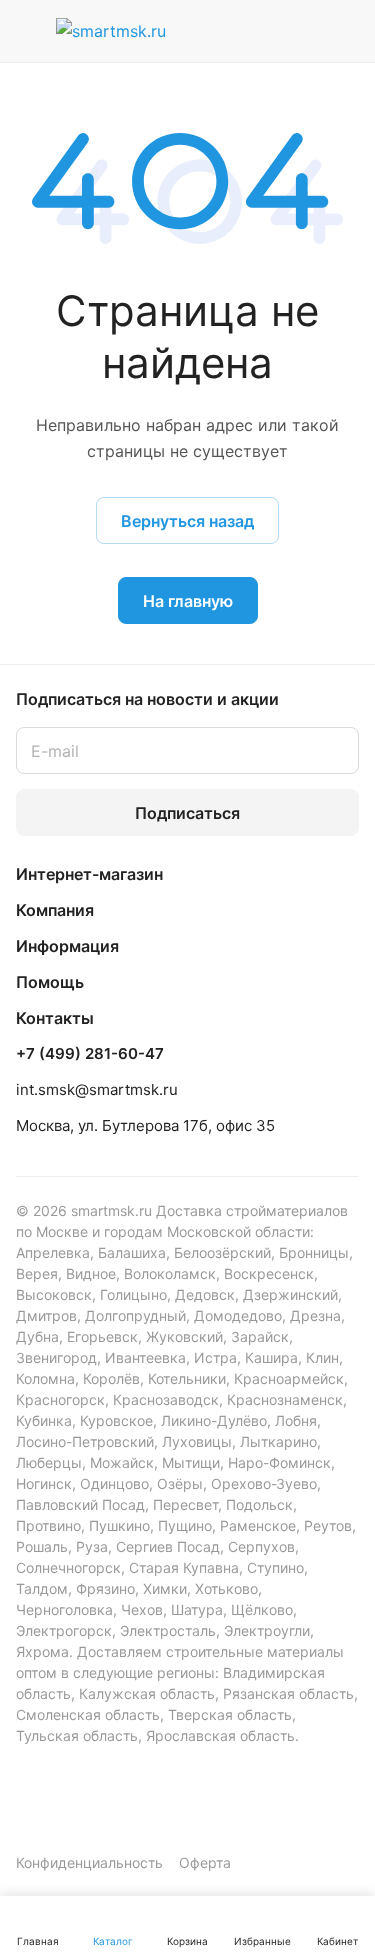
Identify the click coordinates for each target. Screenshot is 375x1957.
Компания (55, 910)
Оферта (205, 1862)
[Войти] (298, 31)
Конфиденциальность (89, 1862)
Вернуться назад (187, 521)
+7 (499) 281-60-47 (90, 1054)
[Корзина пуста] (343, 31)
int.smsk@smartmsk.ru (97, 1089)
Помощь (50, 982)
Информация (67, 946)
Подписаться (187, 813)
